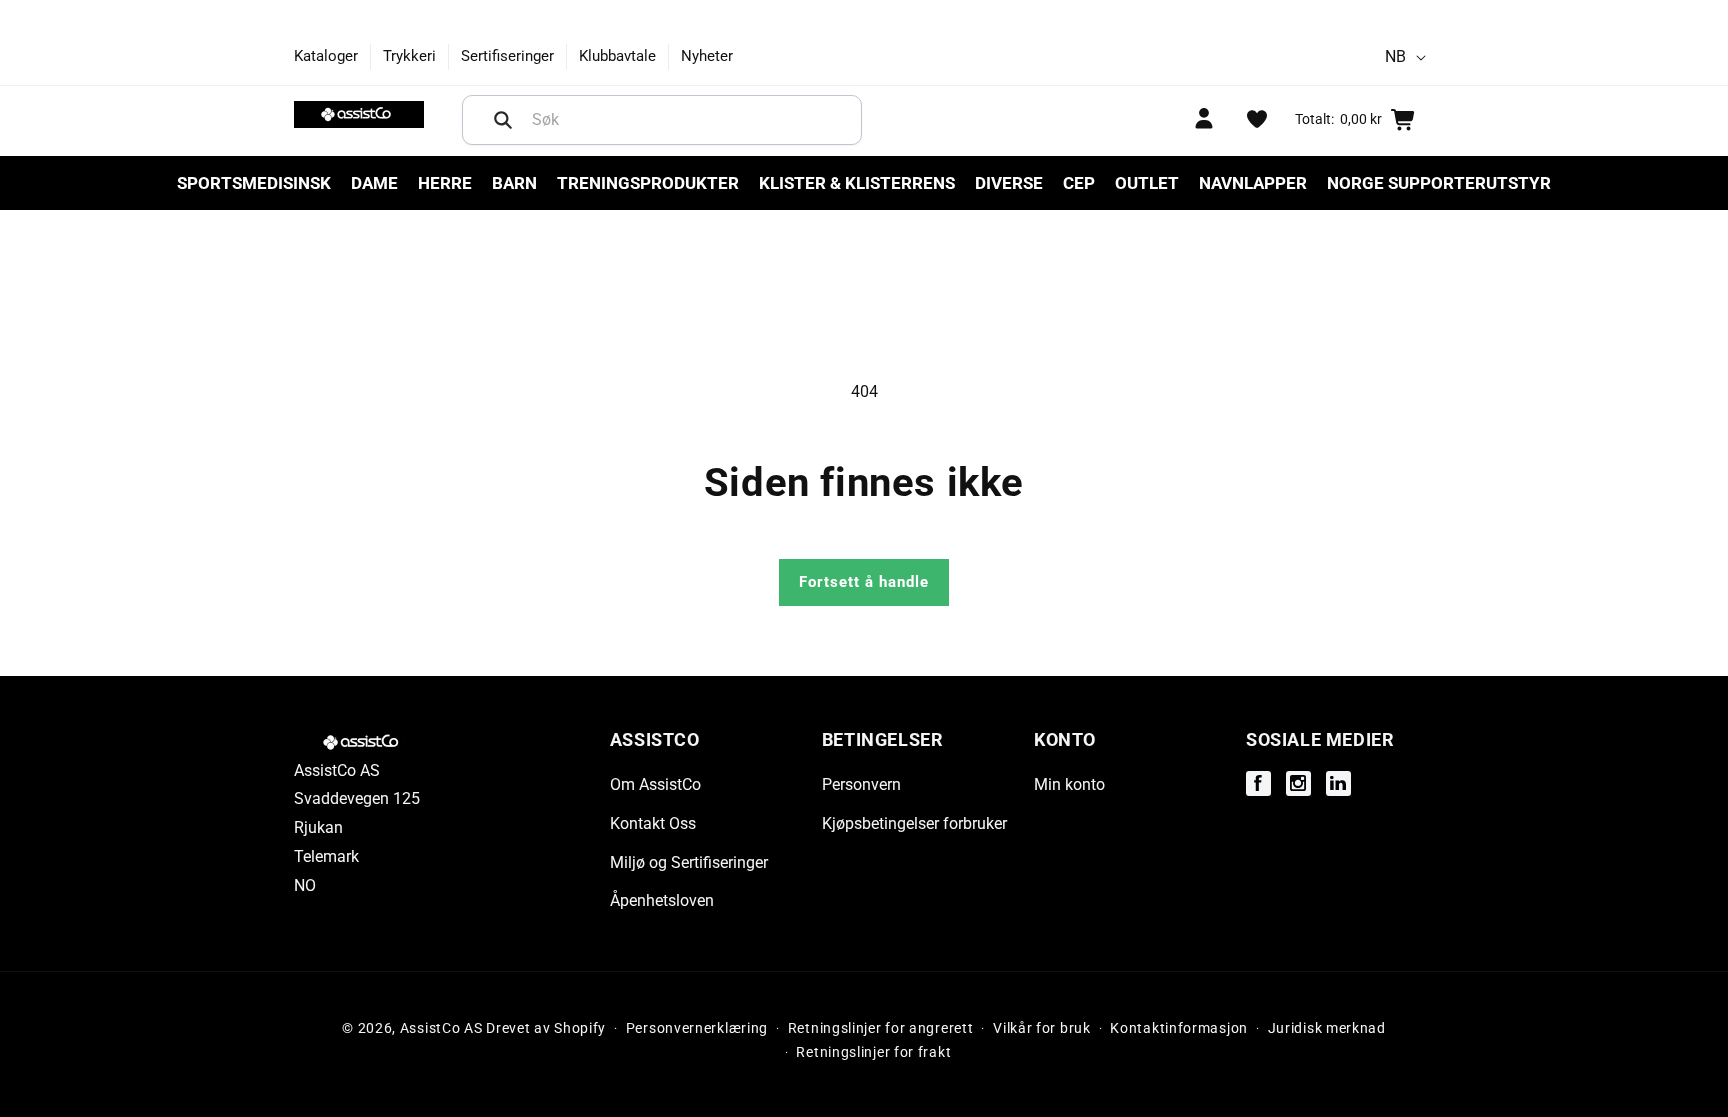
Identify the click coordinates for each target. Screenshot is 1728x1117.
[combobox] (662, 120)
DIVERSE (1009, 183)
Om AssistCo (655, 784)
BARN (514, 183)
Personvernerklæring (697, 1028)
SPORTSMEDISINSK (254, 183)
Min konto (1069, 784)
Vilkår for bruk (1042, 1028)
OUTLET (1147, 183)
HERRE (445, 183)
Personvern (861, 784)
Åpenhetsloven (662, 900)
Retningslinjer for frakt (873, 1052)
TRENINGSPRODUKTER (648, 183)
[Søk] (503, 120)
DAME (374, 183)
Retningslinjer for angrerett (881, 1028)
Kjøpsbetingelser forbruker (914, 823)
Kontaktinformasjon (1179, 1028)
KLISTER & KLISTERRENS (857, 183)
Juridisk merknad (1327, 1028)
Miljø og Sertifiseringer (689, 862)
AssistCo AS (441, 1028)
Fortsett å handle (864, 582)
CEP (1079, 183)
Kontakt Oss (653, 823)
